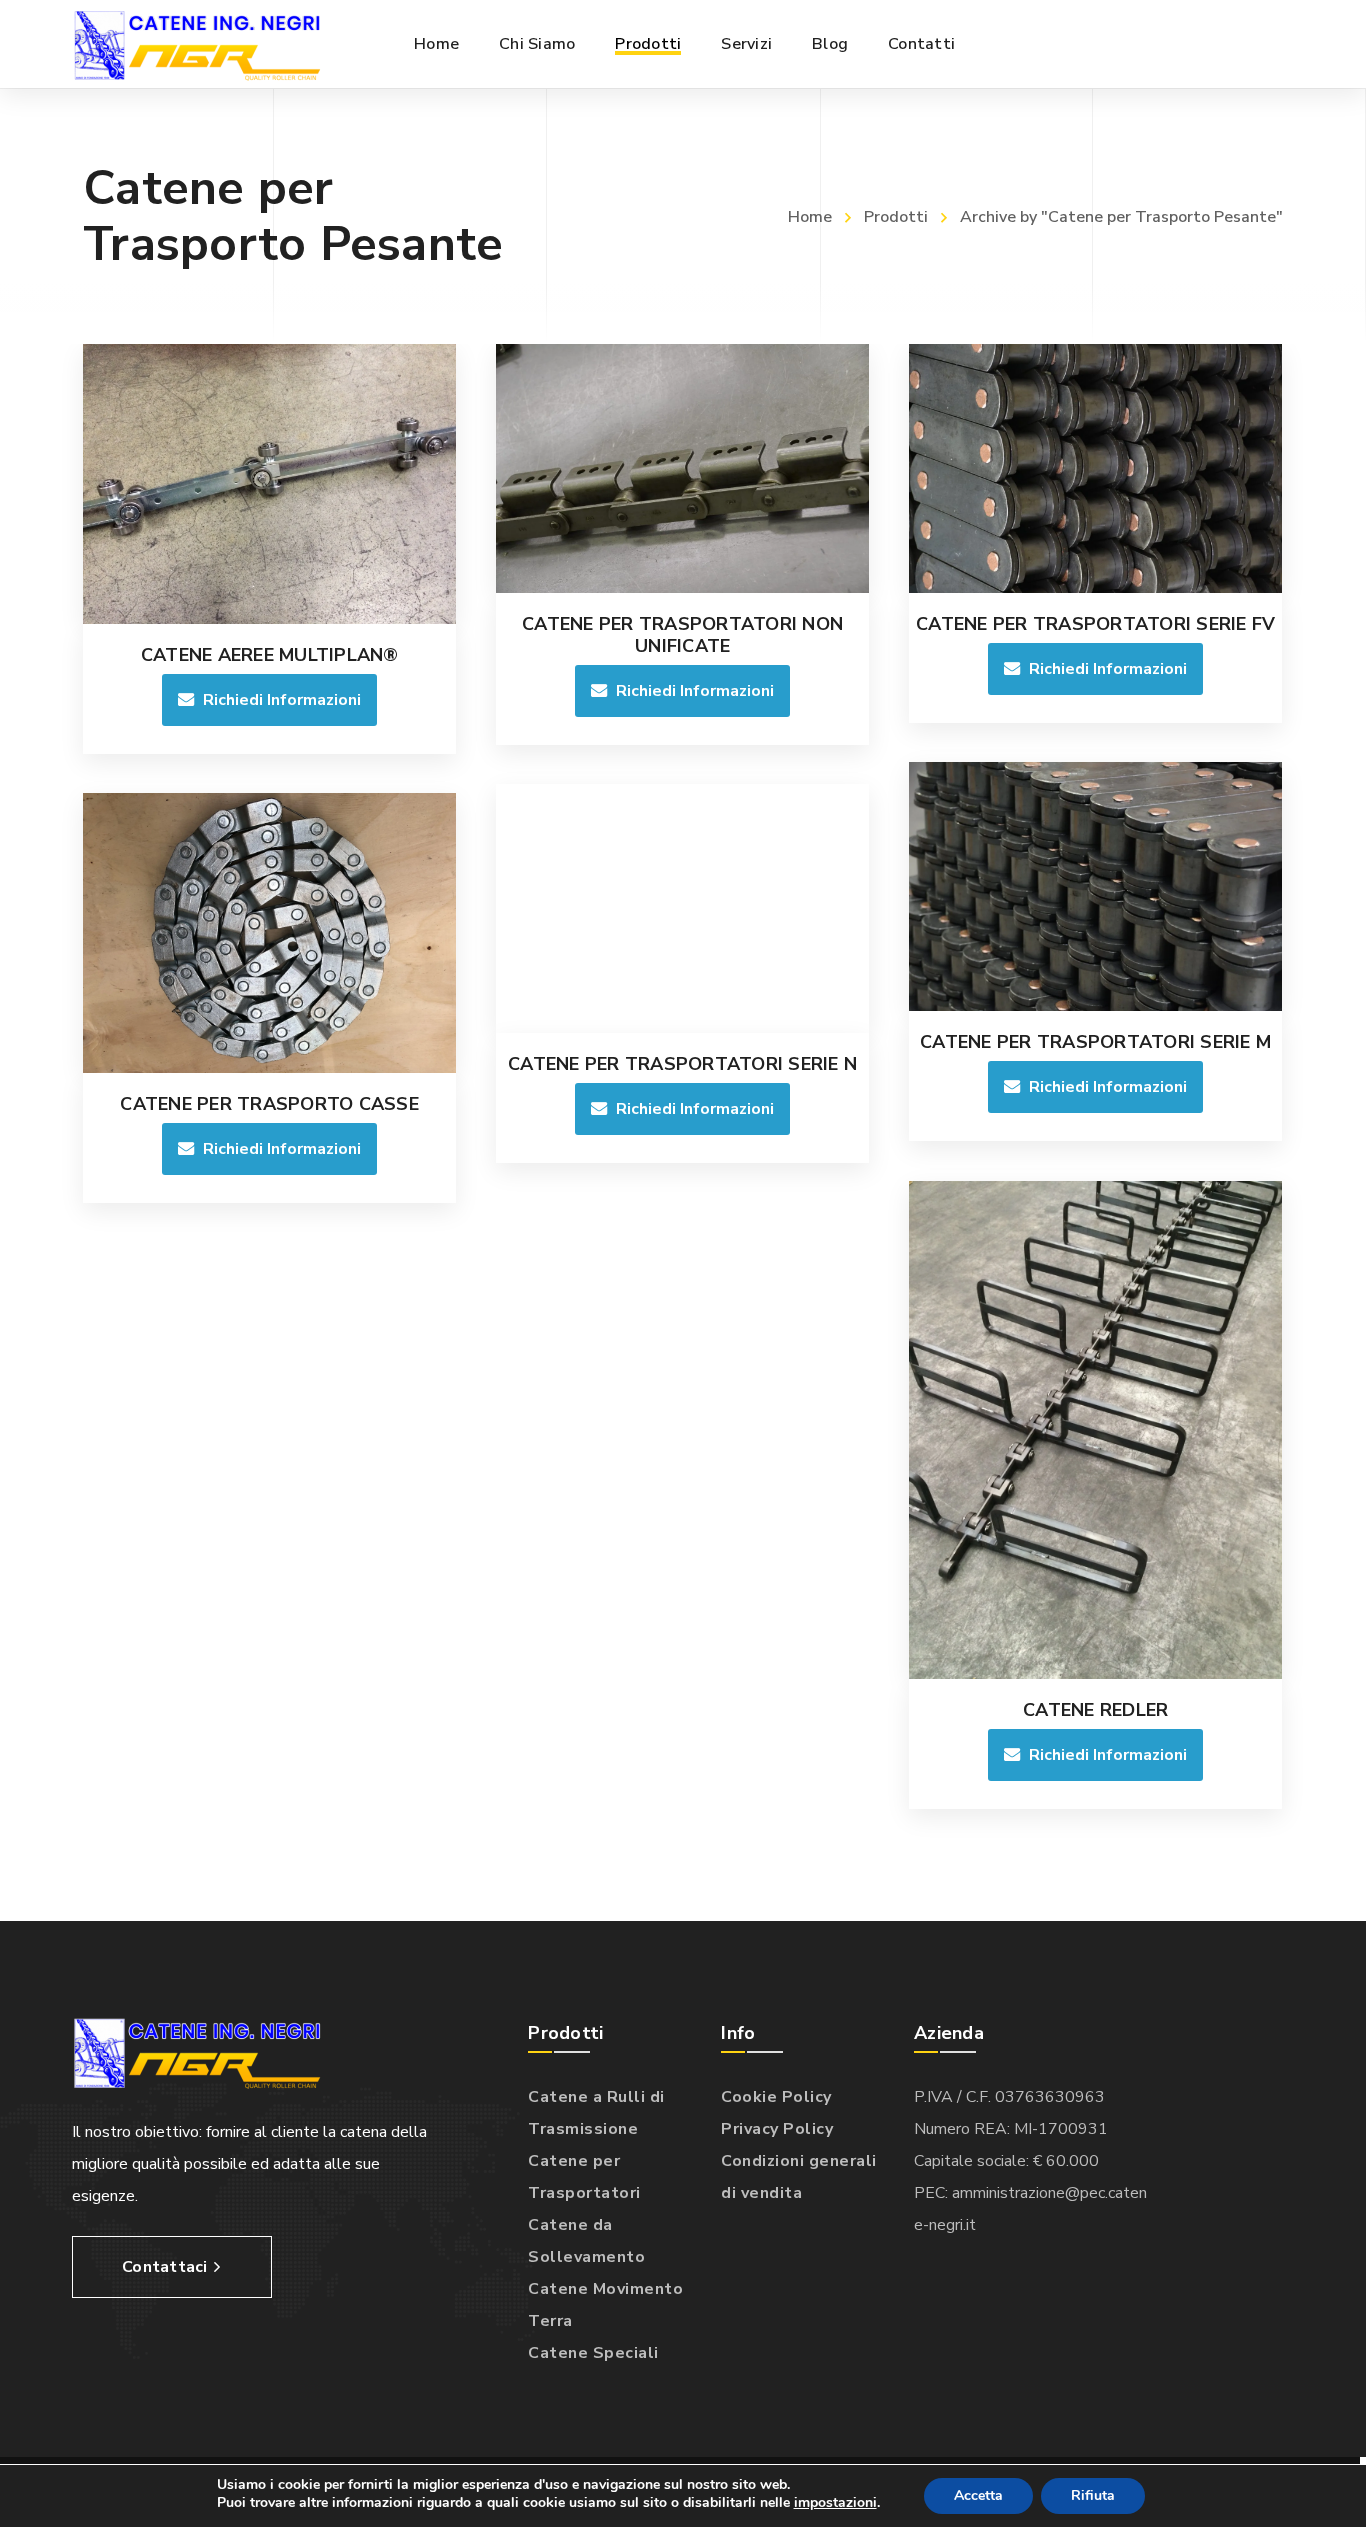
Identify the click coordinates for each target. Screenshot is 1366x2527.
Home (810, 217)
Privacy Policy (777, 2129)
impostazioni (835, 2503)
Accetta (978, 2495)
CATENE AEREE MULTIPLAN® (270, 655)
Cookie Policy (776, 2097)
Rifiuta (1093, 2495)
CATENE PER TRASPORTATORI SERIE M (1095, 1042)
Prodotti (896, 217)
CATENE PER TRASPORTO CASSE (269, 1104)
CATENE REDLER (1095, 1710)
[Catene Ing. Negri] (197, 44)
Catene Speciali (593, 2353)
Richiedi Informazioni (282, 700)
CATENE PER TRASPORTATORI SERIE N (682, 1064)
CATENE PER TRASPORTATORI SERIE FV (1095, 624)
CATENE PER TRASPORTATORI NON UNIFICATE (682, 635)
